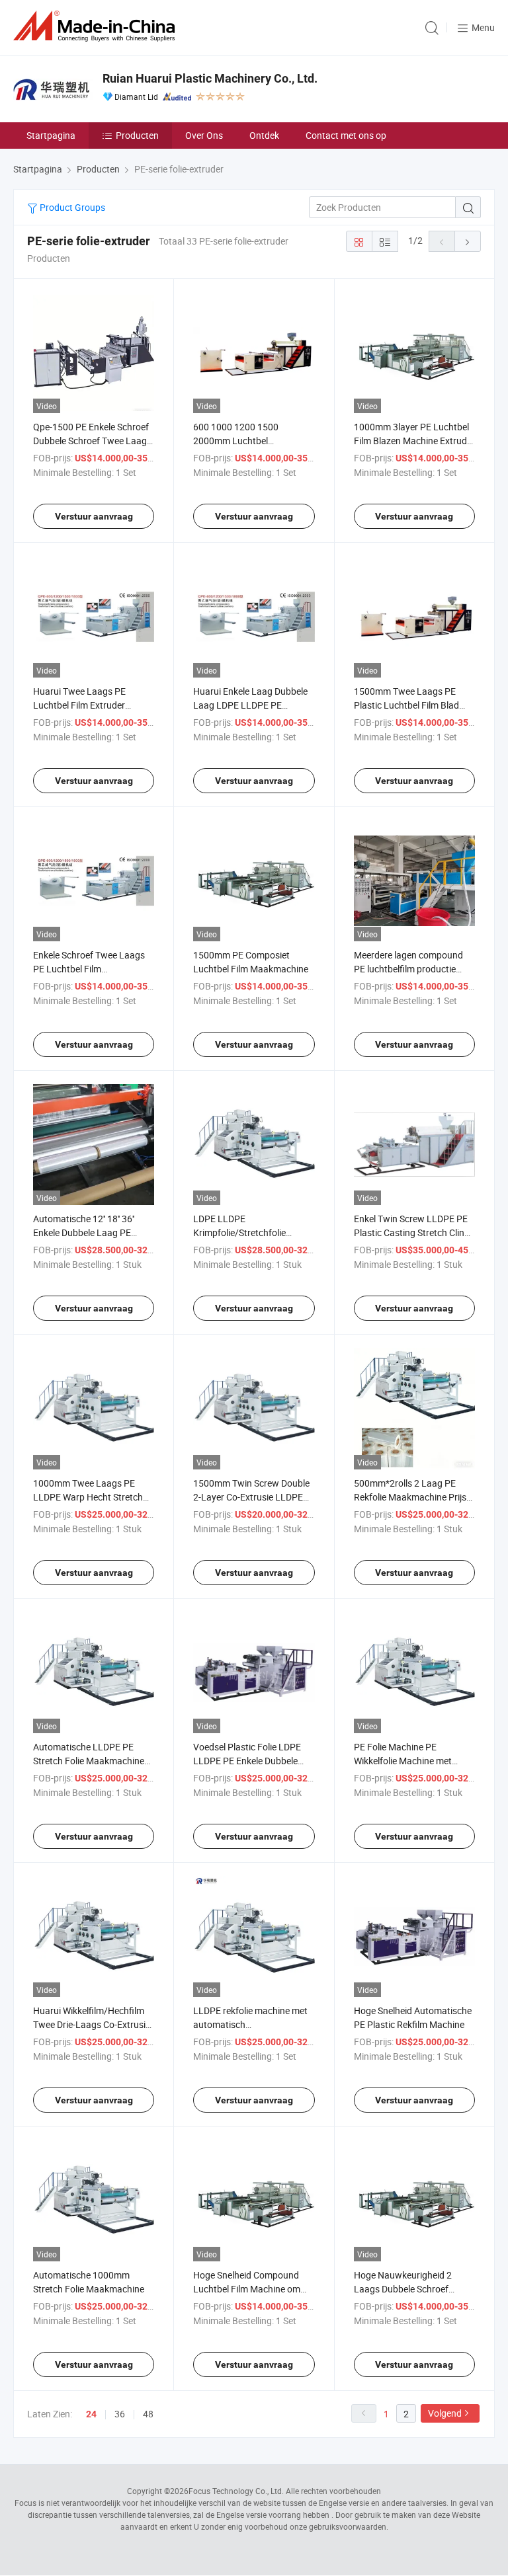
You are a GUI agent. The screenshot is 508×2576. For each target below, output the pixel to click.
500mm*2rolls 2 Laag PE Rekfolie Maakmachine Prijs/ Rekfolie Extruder (412, 1497)
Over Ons (204, 135)
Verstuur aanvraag (94, 516)
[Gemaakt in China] (97, 26)
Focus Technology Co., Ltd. (236, 2491)
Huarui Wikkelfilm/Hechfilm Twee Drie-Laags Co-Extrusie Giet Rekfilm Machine (92, 2024)
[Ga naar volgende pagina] (468, 241)
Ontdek (264, 135)
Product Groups (71, 207)
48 (148, 2414)
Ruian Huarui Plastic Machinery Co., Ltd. (210, 78)
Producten (137, 135)
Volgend (445, 2413)
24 (91, 2414)
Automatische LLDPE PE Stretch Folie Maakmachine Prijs (89, 1761)
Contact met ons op (346, 135)
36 (120, 2414)
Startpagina (51, 135)
